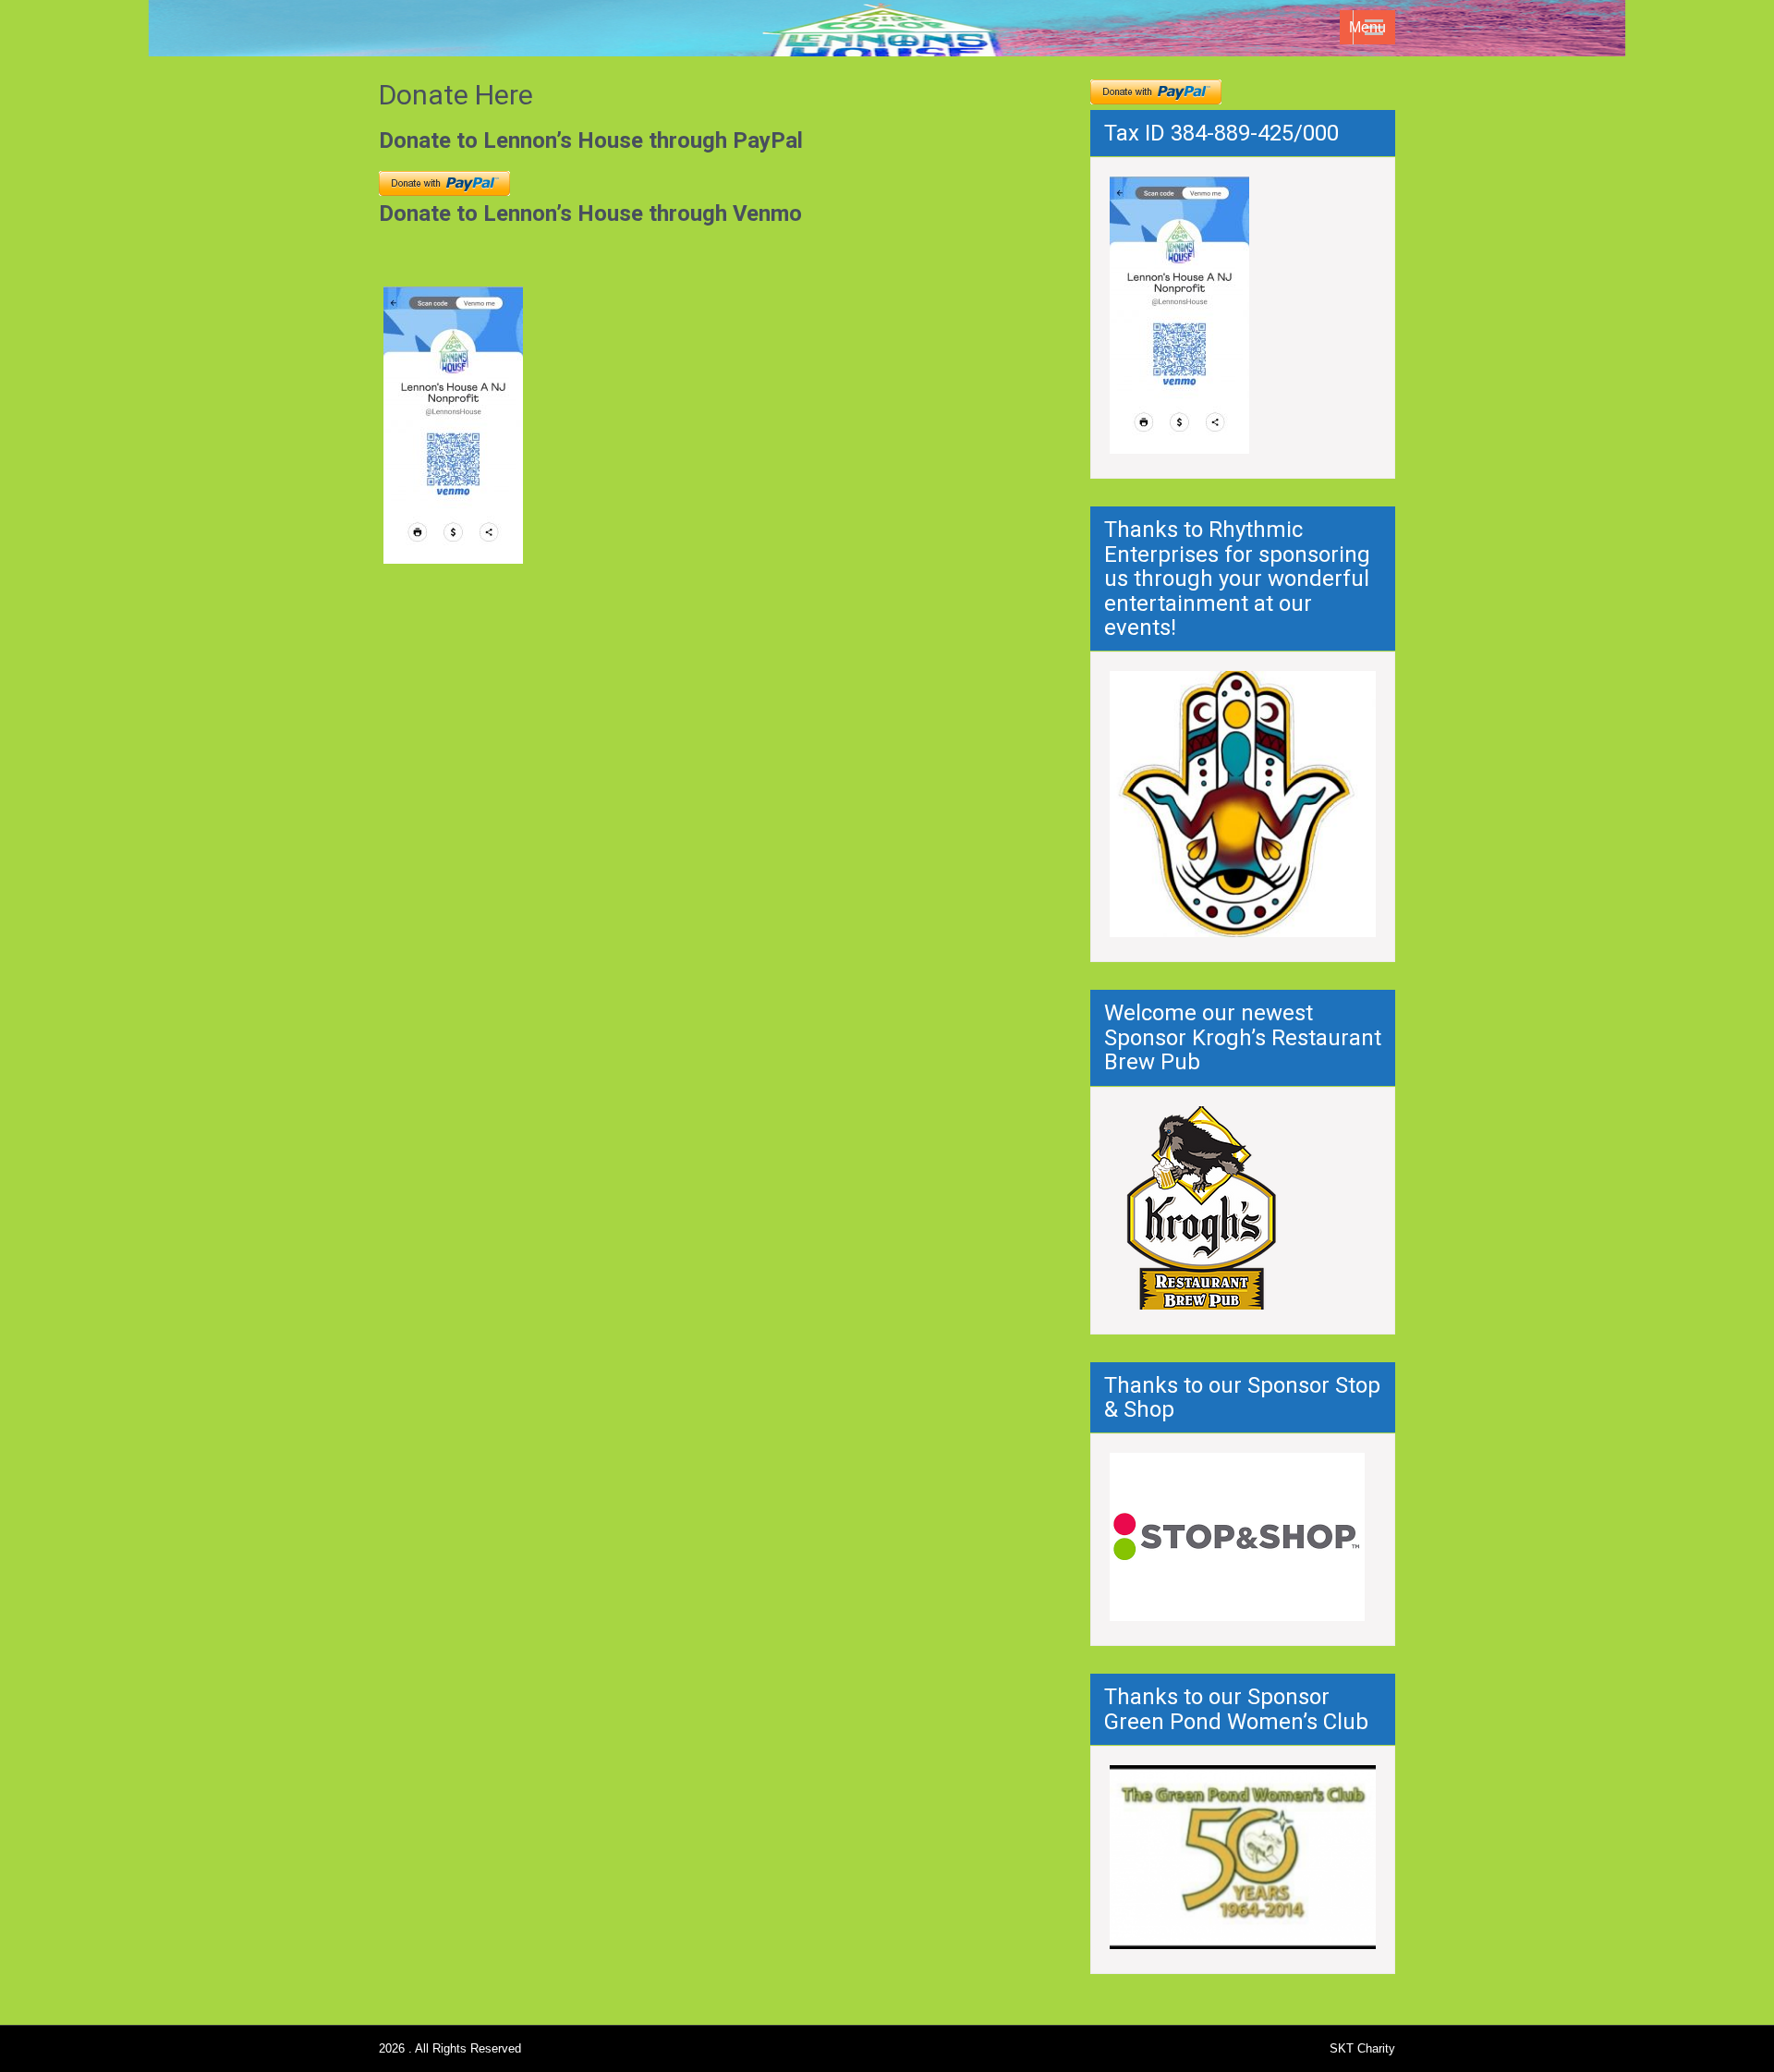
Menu (1367, 27)
